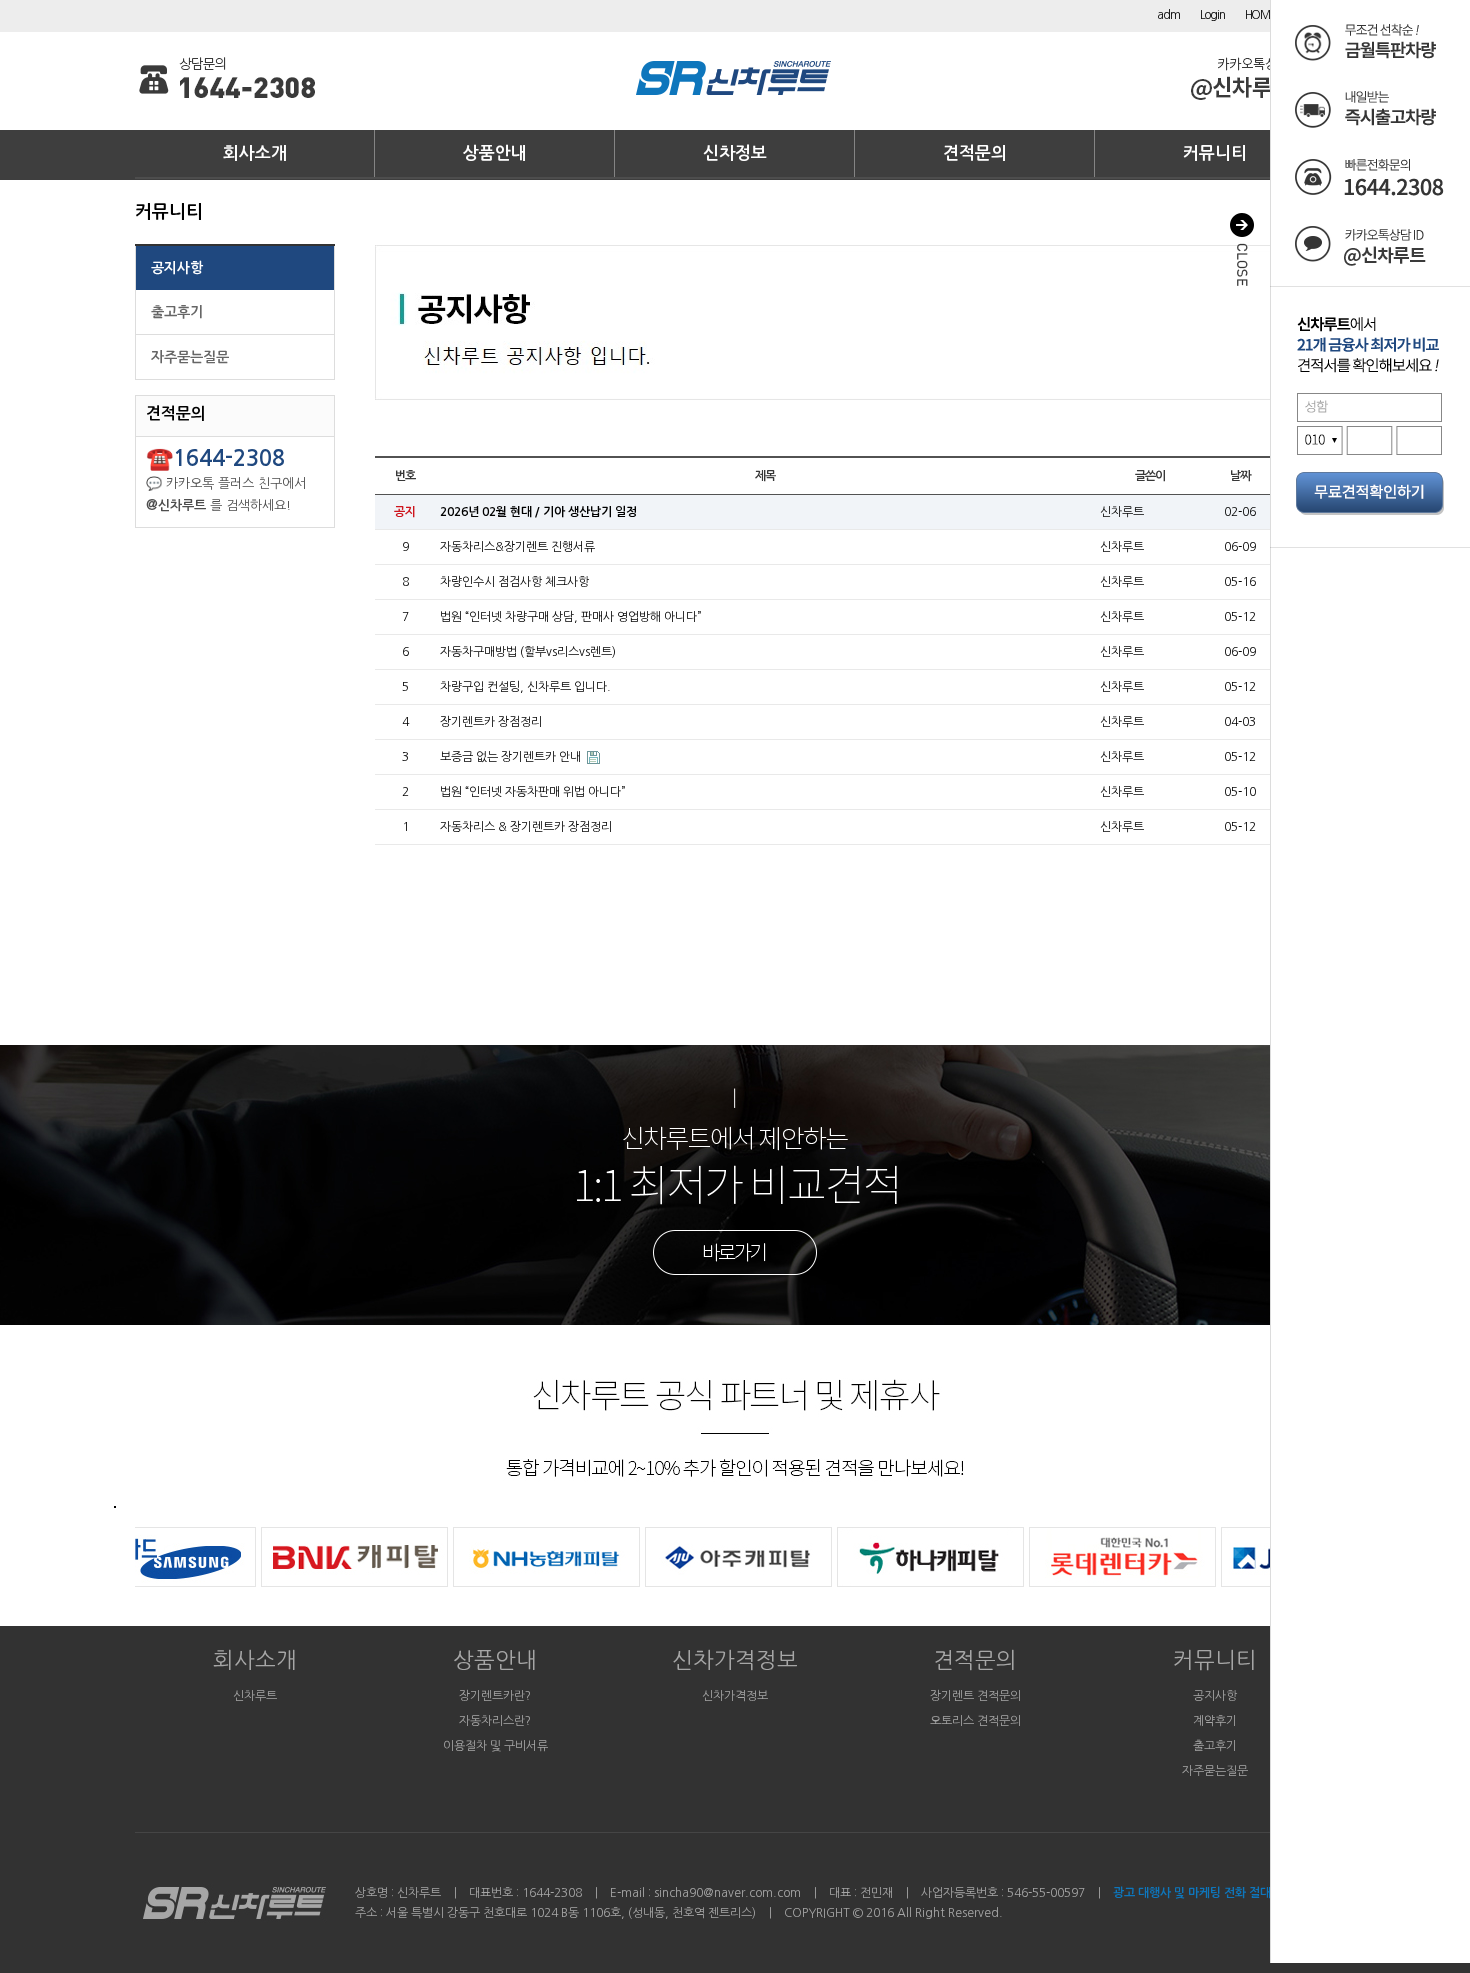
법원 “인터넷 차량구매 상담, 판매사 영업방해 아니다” (571, 617)
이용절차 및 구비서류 (495, 1746)
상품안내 (495, 153)
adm (1168, 15)
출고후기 (177, 312)
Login (1212, 15)
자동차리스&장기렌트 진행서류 (517, 547)
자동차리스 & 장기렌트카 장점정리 (526, 827)
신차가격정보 (735, 1660)
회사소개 (255, 153)
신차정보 (735, 153)
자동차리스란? (495, 1721)
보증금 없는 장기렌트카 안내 (512, 757)
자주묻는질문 (190, 357)
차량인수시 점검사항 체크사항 (514, 582)
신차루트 (255, 1696)
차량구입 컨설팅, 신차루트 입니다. (525, 687)
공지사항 (177, 268)
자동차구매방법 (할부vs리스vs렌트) (528, 652)
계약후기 (1215, 1721)
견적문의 (975, 153)
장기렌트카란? (495, 1696)
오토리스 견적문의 (975, 1721)
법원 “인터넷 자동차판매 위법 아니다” (533, 792)
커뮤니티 (1215, 153)
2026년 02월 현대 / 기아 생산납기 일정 (538, 512)
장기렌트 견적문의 (975, 1696)
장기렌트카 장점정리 (491, 722)
